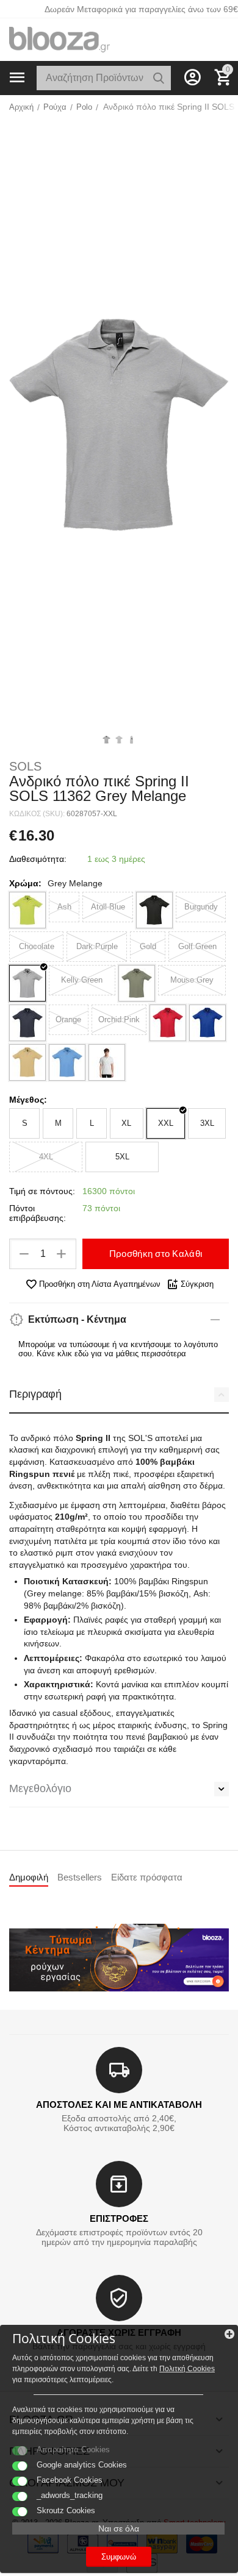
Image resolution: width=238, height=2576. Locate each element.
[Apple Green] (27, 910)
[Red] (168, 1023)
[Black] (154, 910)
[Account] (192, 77)
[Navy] (27, 1023)
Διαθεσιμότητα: (38, 859)
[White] (107, 1062)
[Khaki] (137, 983)
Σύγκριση (197, 1284)
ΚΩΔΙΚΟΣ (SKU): (37, 814)
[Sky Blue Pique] (67, 1062)
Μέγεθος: (28, 1100)
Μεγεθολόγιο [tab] (40, 1788)
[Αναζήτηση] (159, 78)
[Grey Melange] (27, 983)
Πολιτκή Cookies (187, 2369)
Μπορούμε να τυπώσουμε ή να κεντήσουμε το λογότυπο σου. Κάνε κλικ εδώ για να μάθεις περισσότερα (118, 1349)
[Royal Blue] (207, 1023)
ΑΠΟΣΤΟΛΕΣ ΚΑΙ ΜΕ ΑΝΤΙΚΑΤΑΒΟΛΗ (119, 2105)
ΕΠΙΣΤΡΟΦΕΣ (119, 2218)
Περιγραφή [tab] (35, 1394)
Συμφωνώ (119, 2557)
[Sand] (27, 1062)
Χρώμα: (25, 883)
